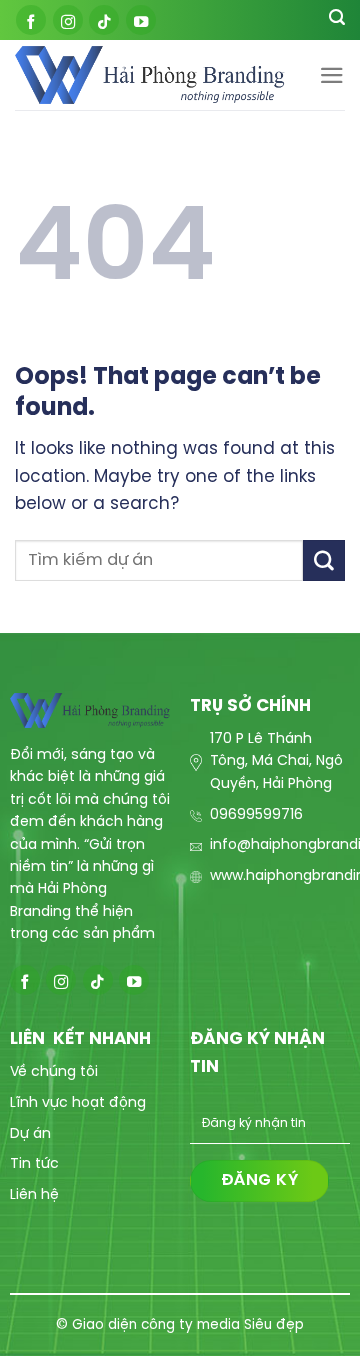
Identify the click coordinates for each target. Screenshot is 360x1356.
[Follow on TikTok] (104, 20)
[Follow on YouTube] (141, 20)
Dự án (30, 1134)
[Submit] (324, 560)
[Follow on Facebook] (31, 20)
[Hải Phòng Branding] (150, 75)
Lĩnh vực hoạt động (78, 1103)
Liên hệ (34, 1195)
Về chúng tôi (54, 1072)
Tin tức (34, 1164)
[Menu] (332, 75)
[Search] (337, 20)
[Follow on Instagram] (68, 20)
